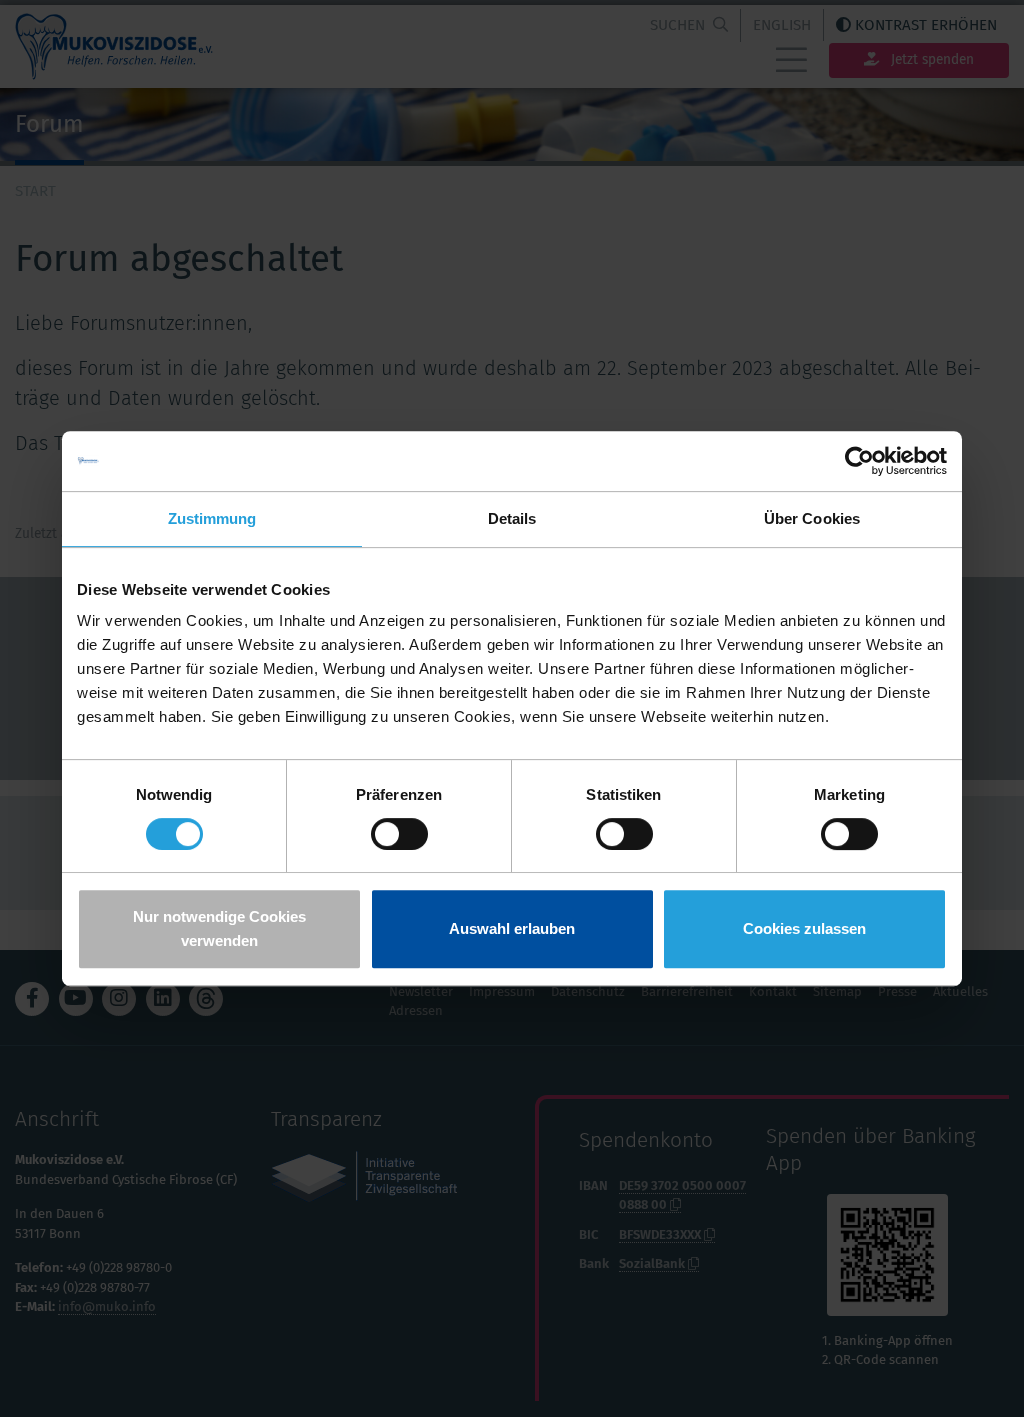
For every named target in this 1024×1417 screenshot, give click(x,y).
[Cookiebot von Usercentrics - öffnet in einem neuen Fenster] (859, 461)
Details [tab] (512, 518)
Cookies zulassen (804, 928)
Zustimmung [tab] (212, 518)
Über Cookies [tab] (812, 518)
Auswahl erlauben (512, 928)
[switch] (399, 834)
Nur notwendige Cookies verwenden (219, 928)
